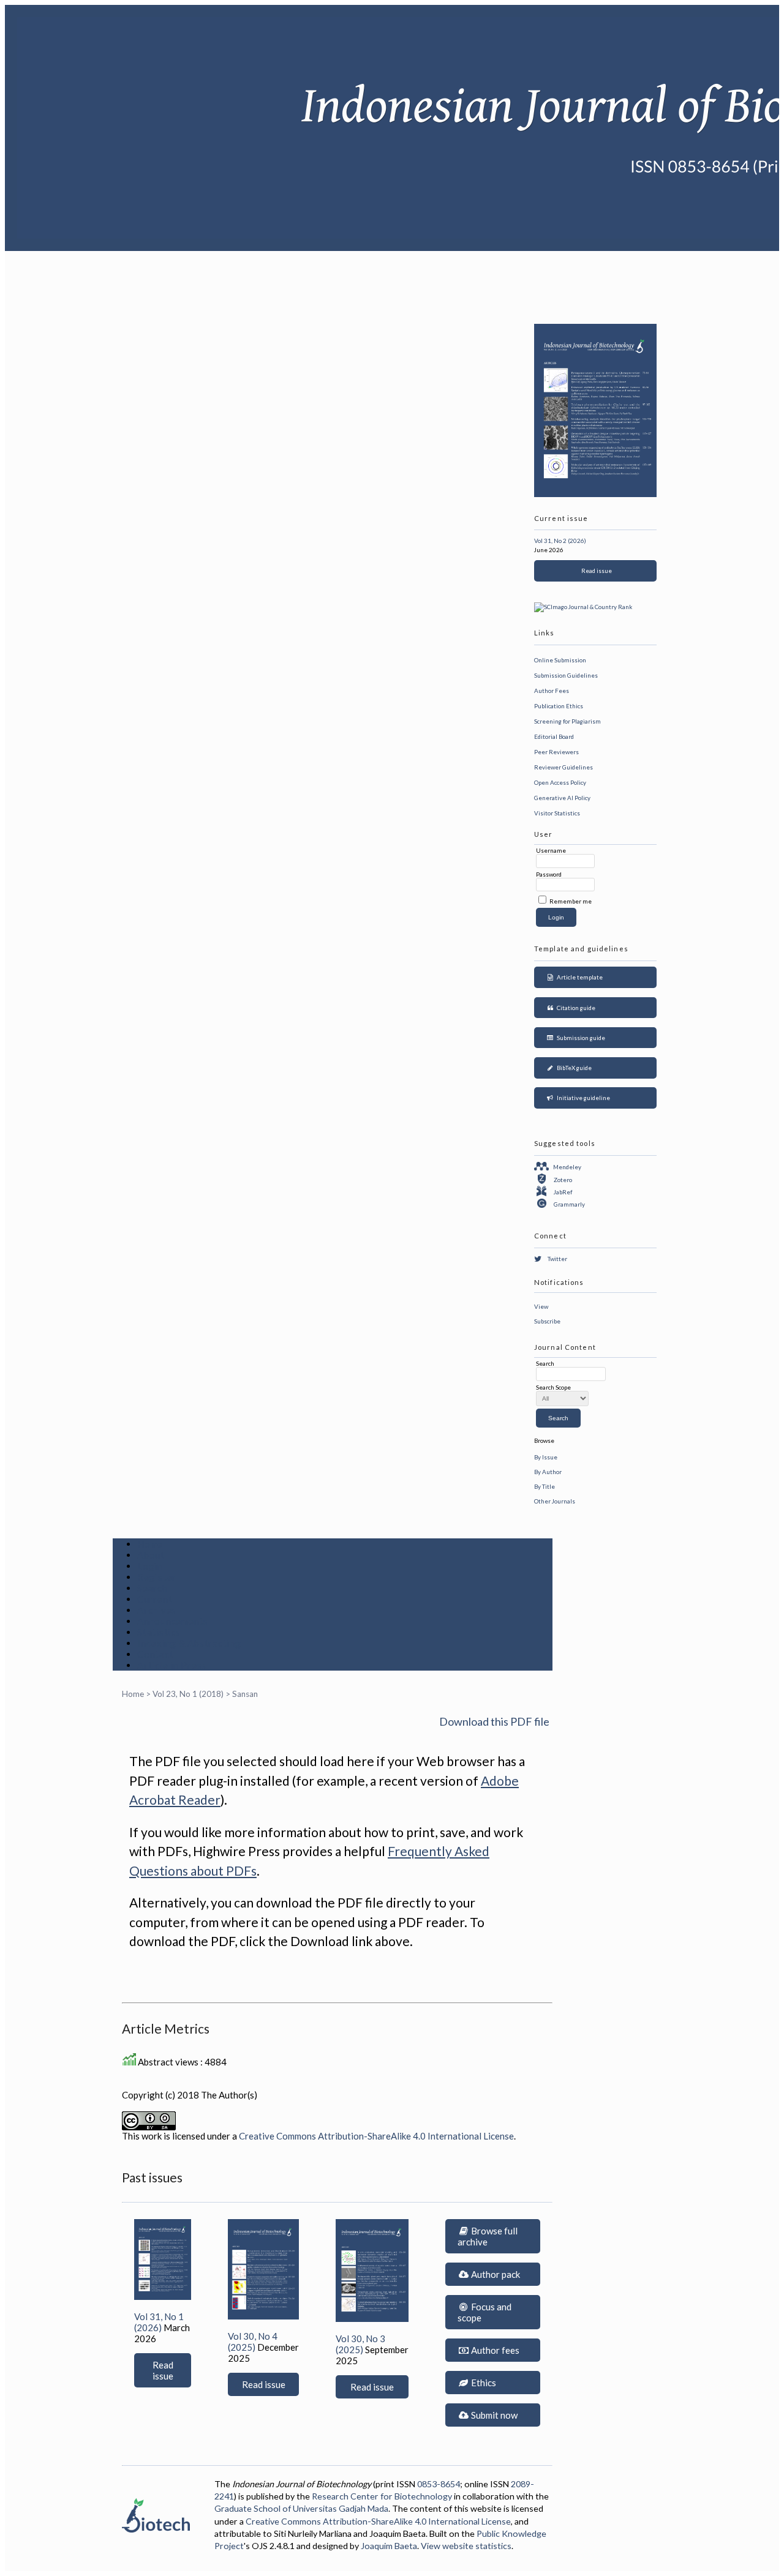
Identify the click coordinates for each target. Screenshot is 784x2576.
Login (150, 1566)
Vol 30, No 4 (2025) (253, 2342)
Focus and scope (484, 2312)
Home (150, 1544)
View (541, 1306)
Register (157, 1577)
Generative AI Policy (562, 798)
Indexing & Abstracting (189, 1643)
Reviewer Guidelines (563, 767)
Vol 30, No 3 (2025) (360, 2344)
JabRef (563, 1192)
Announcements (173, 1621)
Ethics (483, 2383)
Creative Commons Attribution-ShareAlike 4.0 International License (376, 2136)
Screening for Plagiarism (567, 721)
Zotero (563, 1180)
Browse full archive (488, 2236)
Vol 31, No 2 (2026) (560, 541)
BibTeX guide (573, 1068)
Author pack (495, 2274)
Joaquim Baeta (389, 2546)
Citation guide (575, 1008)
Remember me (571, 901)
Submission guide (580, 1038)
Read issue (595, 571)
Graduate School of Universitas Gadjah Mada (301, 2508)
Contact (155, 1654)
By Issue (546, 1457)
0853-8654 (439, 2484)
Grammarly (569, 1204)
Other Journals (555, 1501)
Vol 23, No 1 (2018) (188, 1694)
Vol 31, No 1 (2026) (159, 2322)
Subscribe (547, 1321)
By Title (545, 1486)
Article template (579, 977)
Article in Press (172, 1665)
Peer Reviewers (556, 752)
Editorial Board (554, 736)
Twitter (557, 1259)
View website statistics (466, 2546)
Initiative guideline (582, 1098)
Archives (157, 1610)
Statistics (159, 1632)
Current (155, 1599)
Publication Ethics (559, 706)
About (151, 1555)
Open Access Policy (560, 782)
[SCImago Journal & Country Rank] (583, 607)
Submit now (493, 2415)
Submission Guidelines (566, 675)
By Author (548, 1472)
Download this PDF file (494, 1721)
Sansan (245, 1694)
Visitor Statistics (557, 813)
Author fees (494, 2350)
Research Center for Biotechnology (382, 2496)
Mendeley (567, 1167)
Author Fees (552, 691)
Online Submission (560, 660)
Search (153, 1588)
